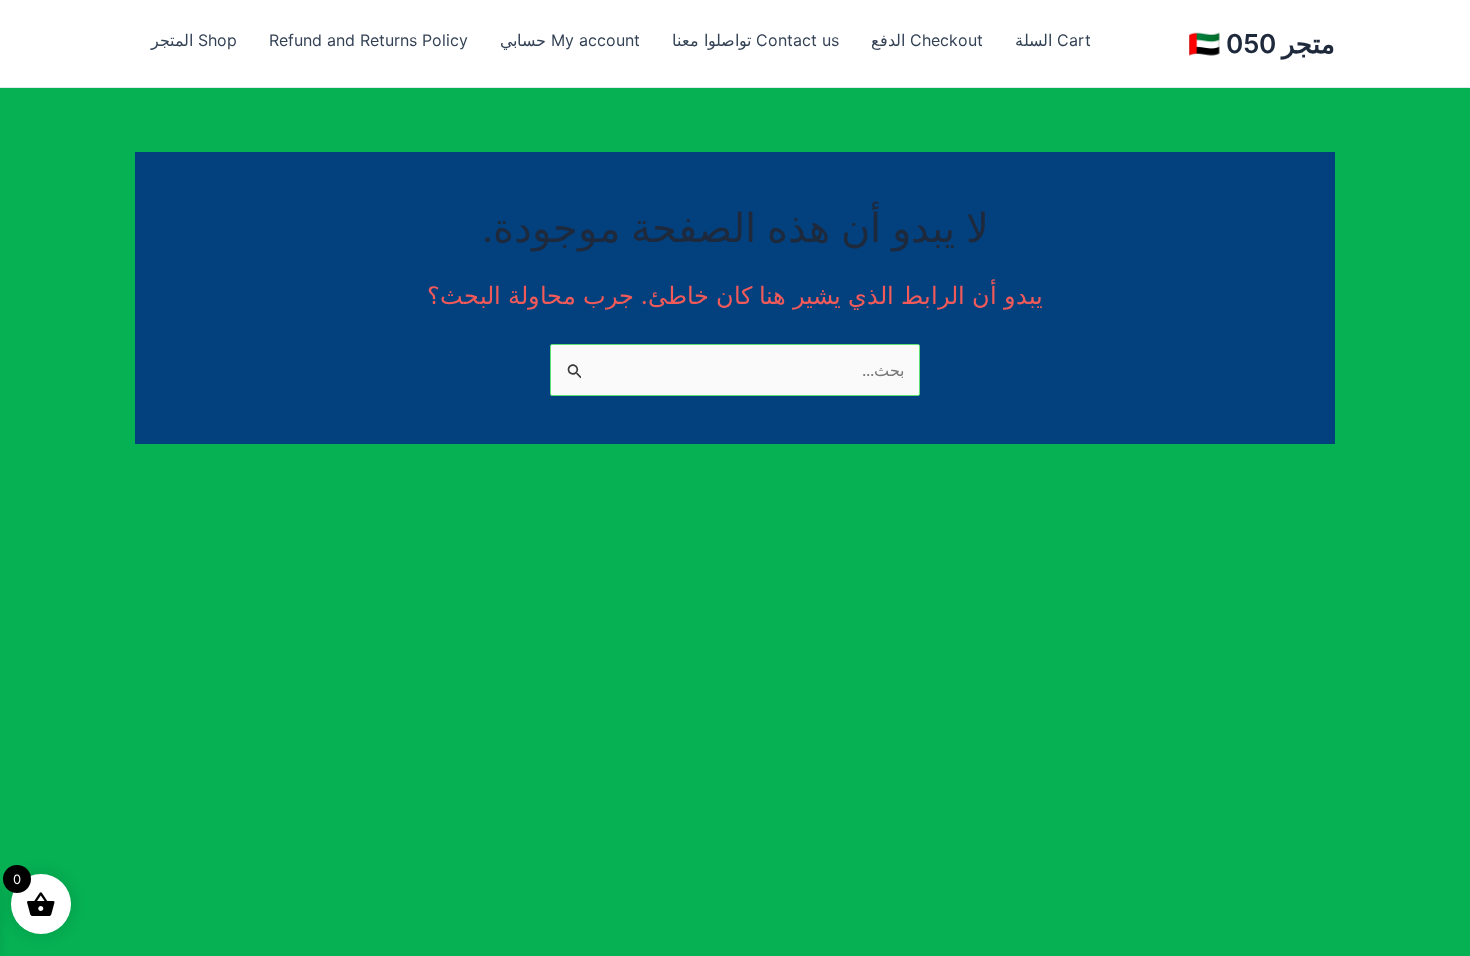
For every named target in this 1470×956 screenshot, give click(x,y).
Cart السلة (1053, 40)
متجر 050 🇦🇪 (1261, 43)
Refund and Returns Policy (368, 40)
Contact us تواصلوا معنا (755, 40)
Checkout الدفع (927, 40)
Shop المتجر (194, 40)
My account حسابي (570, 40)
